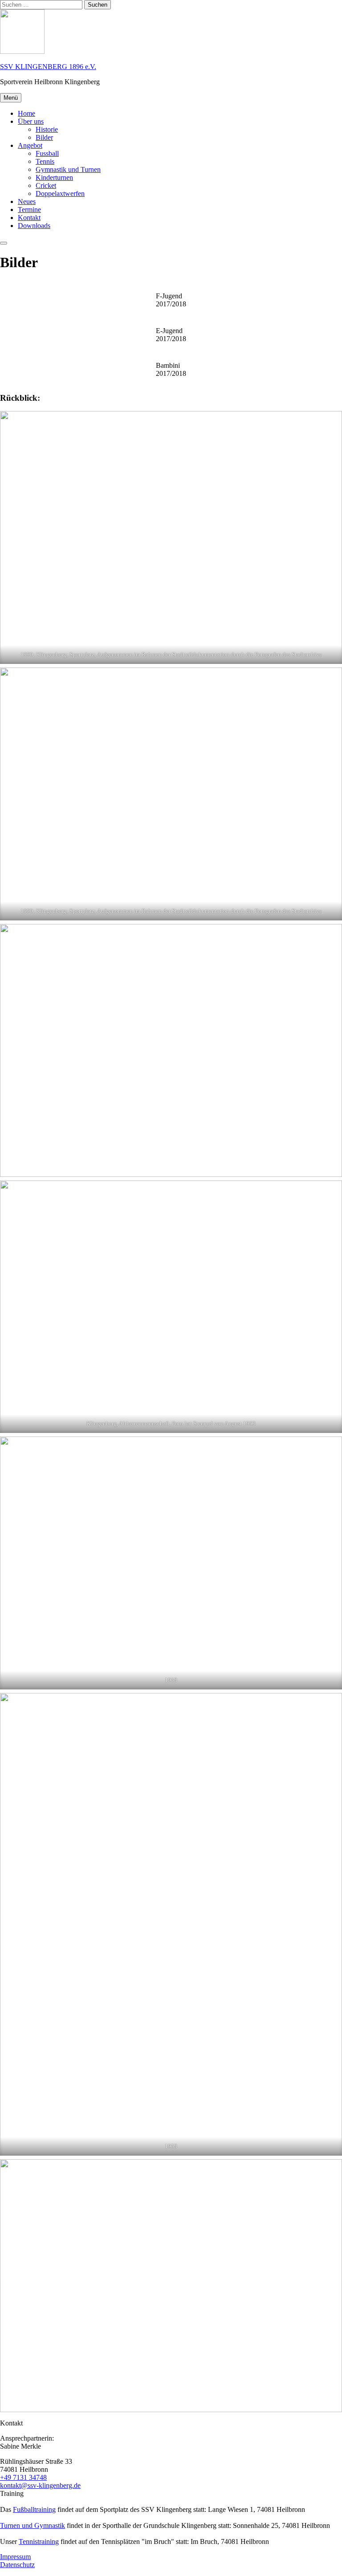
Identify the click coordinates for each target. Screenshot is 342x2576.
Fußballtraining (34, 2509)
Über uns (31, 121)
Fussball (47, 153)
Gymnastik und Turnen (68, 169)
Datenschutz (17, 2565)
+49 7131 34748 (23, 2477)
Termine (29, 210)
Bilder (44, 137)
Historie (47, 129)
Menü (11, 98)
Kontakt (29, 218)
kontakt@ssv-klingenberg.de (40, 2485)
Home (26, 113)
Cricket (46, 185)
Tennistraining (39, 2541)
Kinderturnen (54, 177)
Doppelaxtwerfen (60, 193)
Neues (27, 201)
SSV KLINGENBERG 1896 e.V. (48, 67)
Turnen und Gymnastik (33, 2525)
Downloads (34, 226)
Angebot (30, 145)
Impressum (15, 2557)
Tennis (45, 161)
